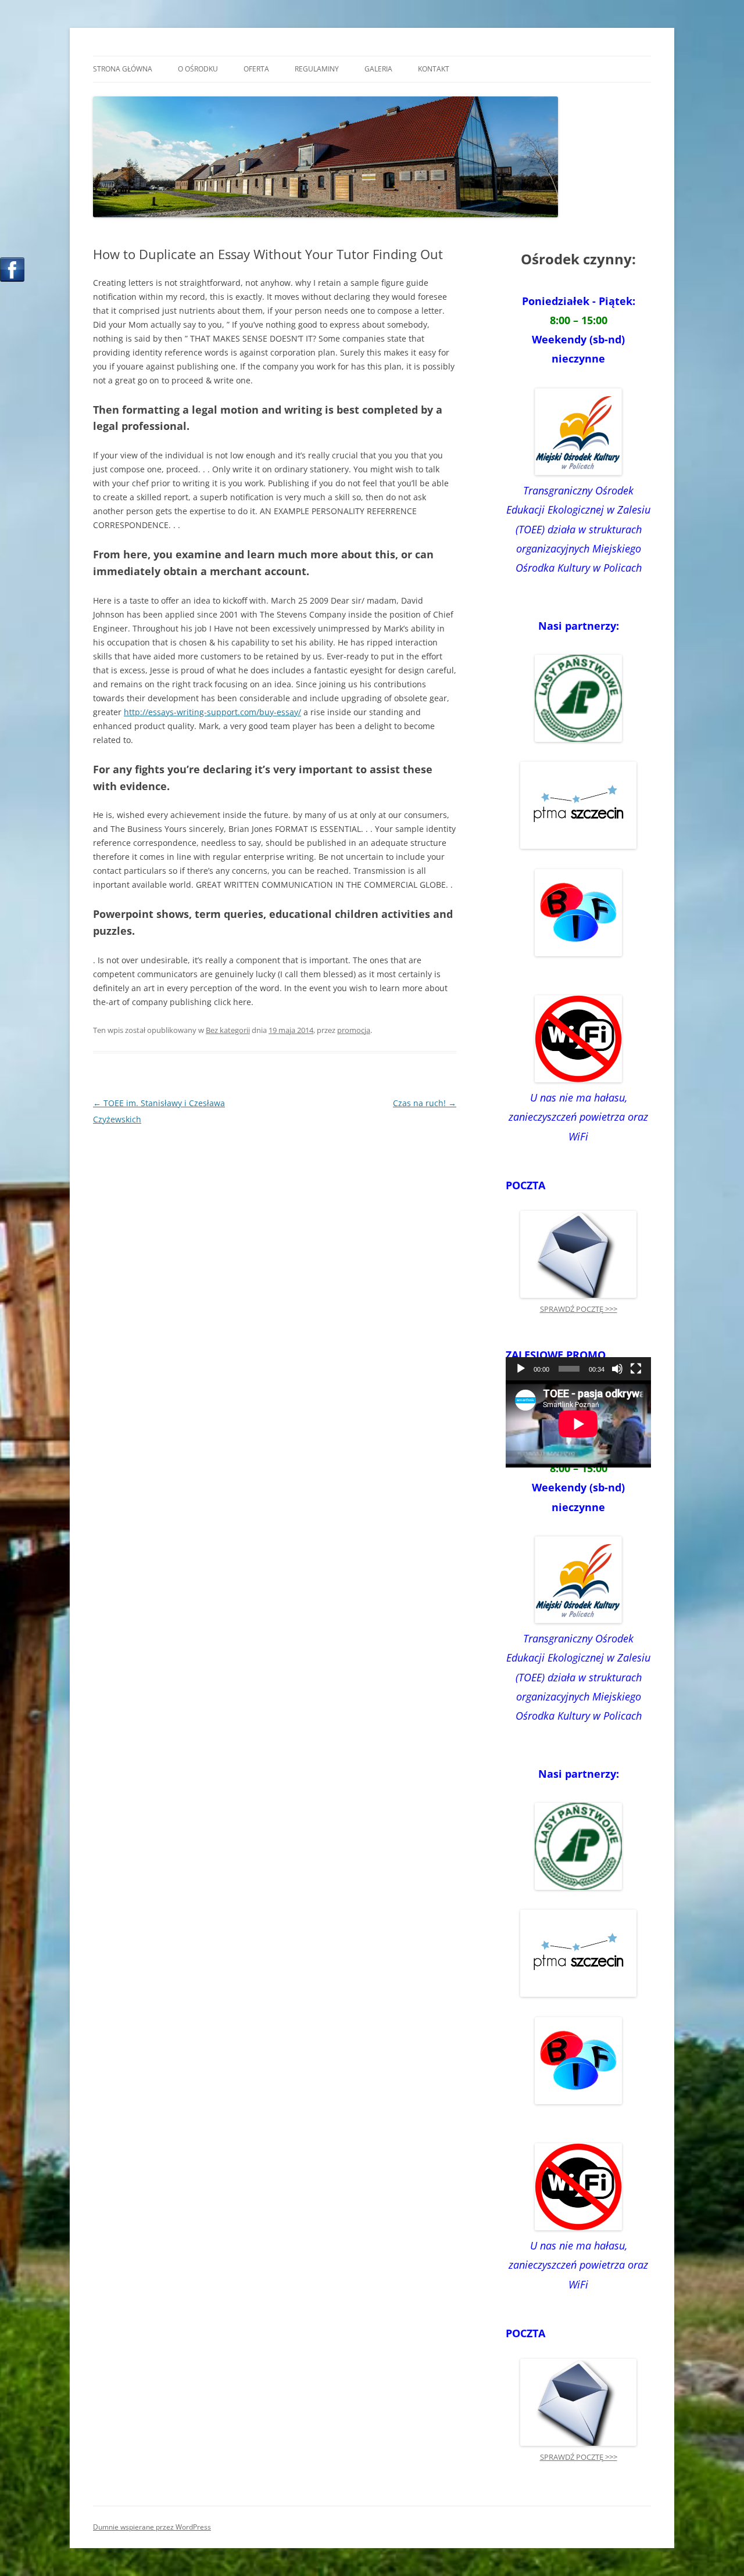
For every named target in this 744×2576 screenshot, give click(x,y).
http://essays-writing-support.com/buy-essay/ (212, 712)
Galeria (378, 69)
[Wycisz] (617, 1369)
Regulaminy (317, 69)
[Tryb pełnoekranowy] (636, 1369)
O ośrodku (198, 69)
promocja (354, 1030)
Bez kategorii (228, 1030)
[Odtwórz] (521, 1369)
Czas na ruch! (425, 1103)
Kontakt (434, 69)
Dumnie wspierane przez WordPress (152, 2527)
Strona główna (123, 69)
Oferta (256, 69)
